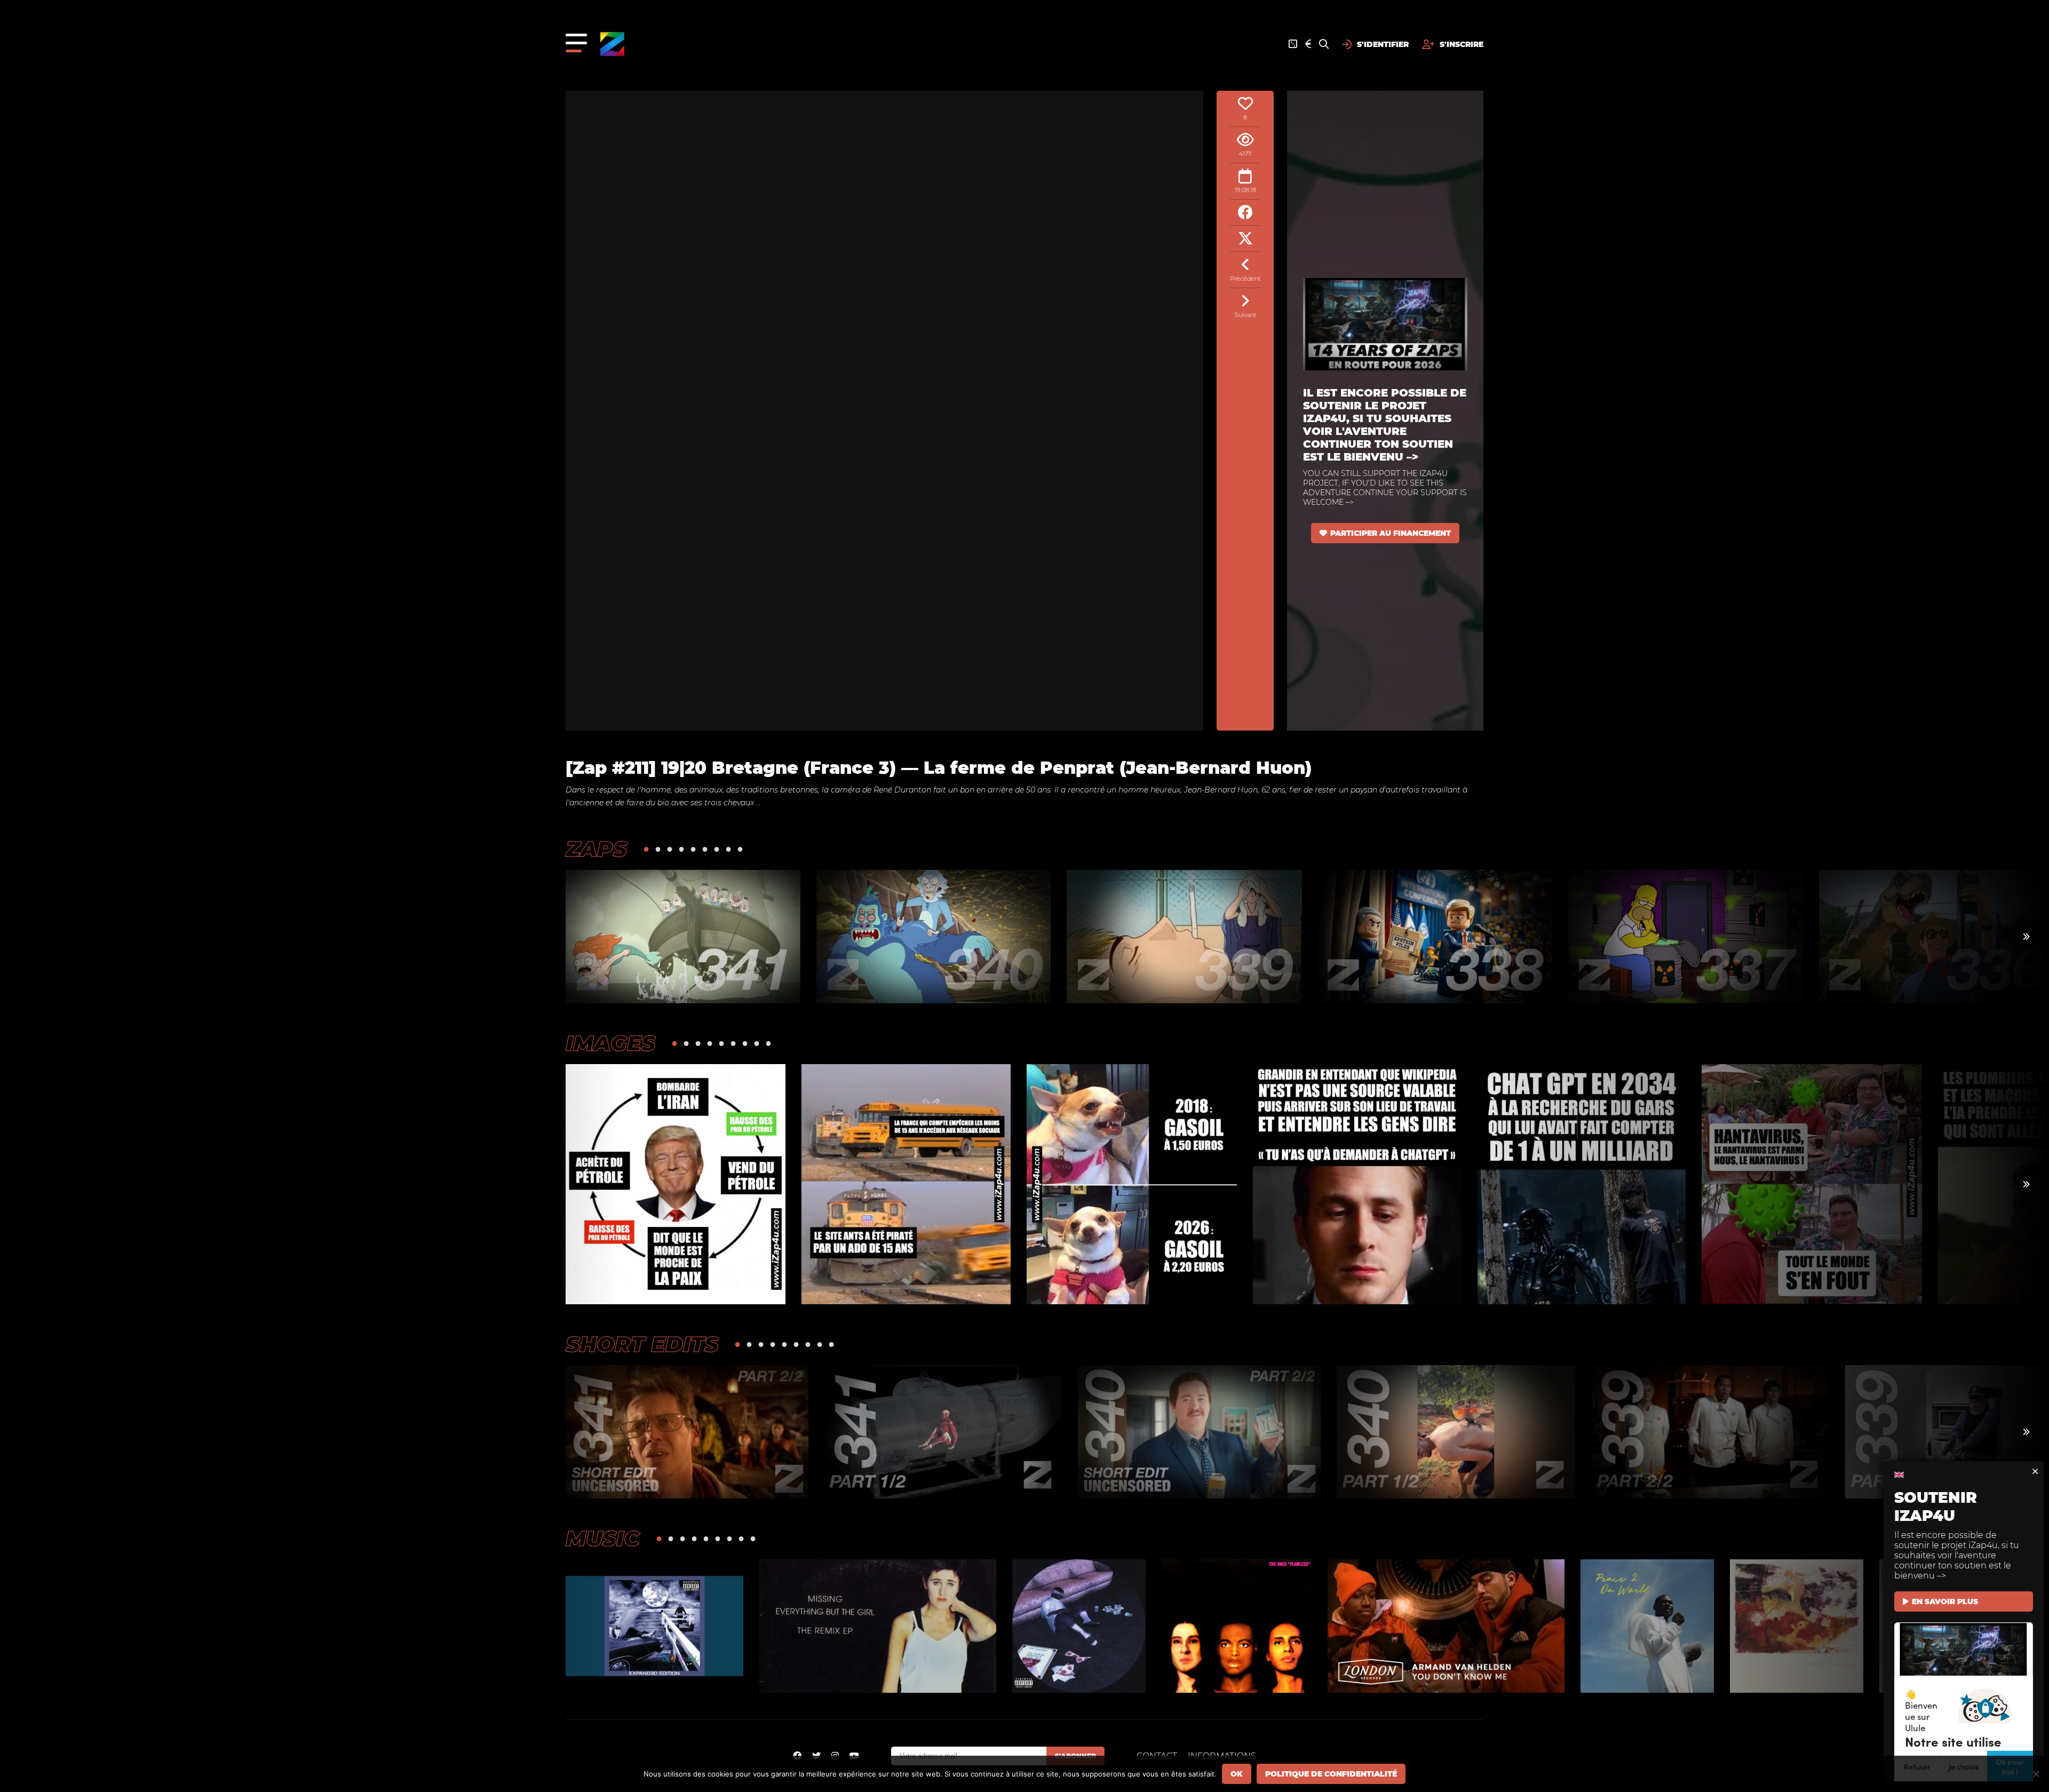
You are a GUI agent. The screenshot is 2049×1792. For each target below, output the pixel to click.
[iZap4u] (612, 44)
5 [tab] (693, 849)
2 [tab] (658, 849)
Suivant (1245, 315)
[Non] (2036, 1774)
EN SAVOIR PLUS (1945, 1601)
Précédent (1245, 279)
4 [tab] (681, 849)
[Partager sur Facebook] (1245, 213)
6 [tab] (705, 849)
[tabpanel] (683, 937)
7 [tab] (717, 849)
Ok (1237, 1774)
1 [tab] (646, 849)
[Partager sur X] (1245, 239)
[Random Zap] (1293, 44)
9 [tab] (740, 849)
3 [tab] (670, 849)
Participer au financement (1391, 533)
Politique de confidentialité (1331, 1774)
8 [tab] (728, 849)
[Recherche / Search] (1324, 44)
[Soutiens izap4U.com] (1308, 44)
